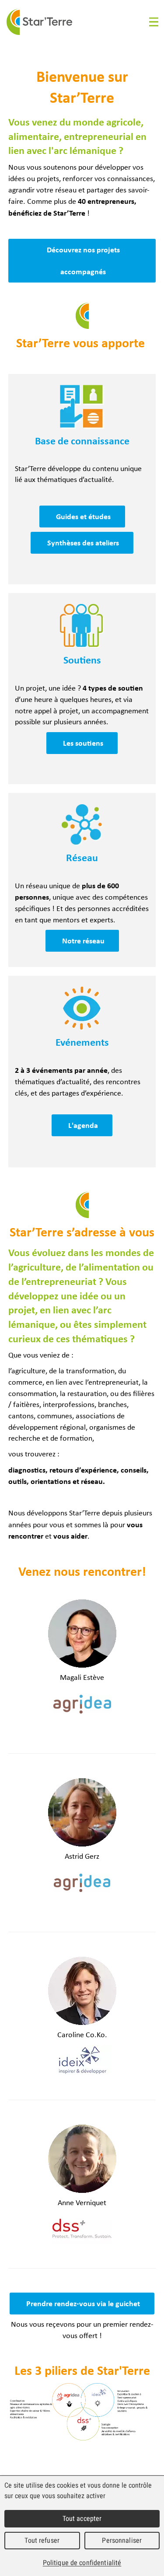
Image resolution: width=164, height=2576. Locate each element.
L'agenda (83, 1125)
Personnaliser (122, 2540)
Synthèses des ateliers (83, 543)
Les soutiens (83, 743)
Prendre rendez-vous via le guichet (83, 2303)
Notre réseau (83, 941)
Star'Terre (39, 22)
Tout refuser (42, 2540)
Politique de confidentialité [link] (82, 2563)
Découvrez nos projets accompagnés (83, 260)
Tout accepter (82, 2518)
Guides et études (83, 516)
